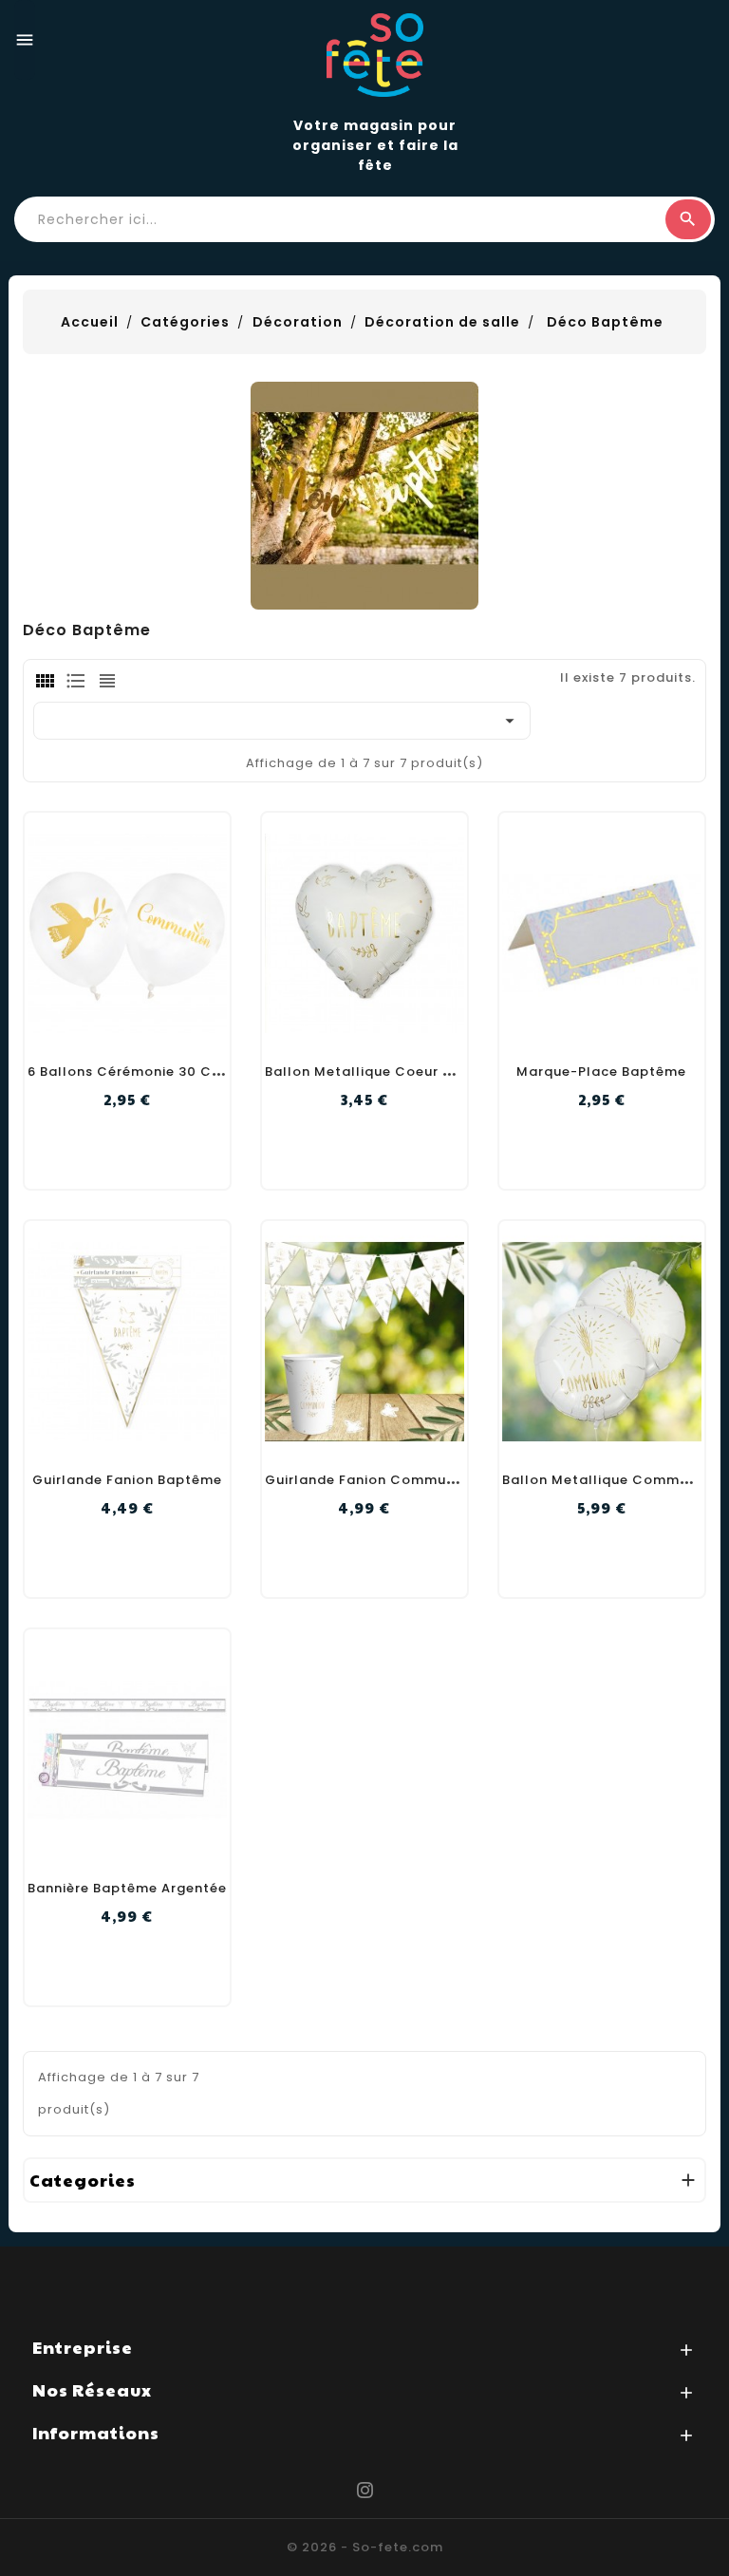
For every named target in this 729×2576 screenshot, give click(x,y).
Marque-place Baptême (601, 1072)
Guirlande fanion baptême (127, 1480)
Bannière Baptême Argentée (127, 1888)
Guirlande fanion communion (371, 1480)
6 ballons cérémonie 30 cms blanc (152, 1072)
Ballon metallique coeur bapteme (386, 1072)
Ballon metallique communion (610, 1480)
